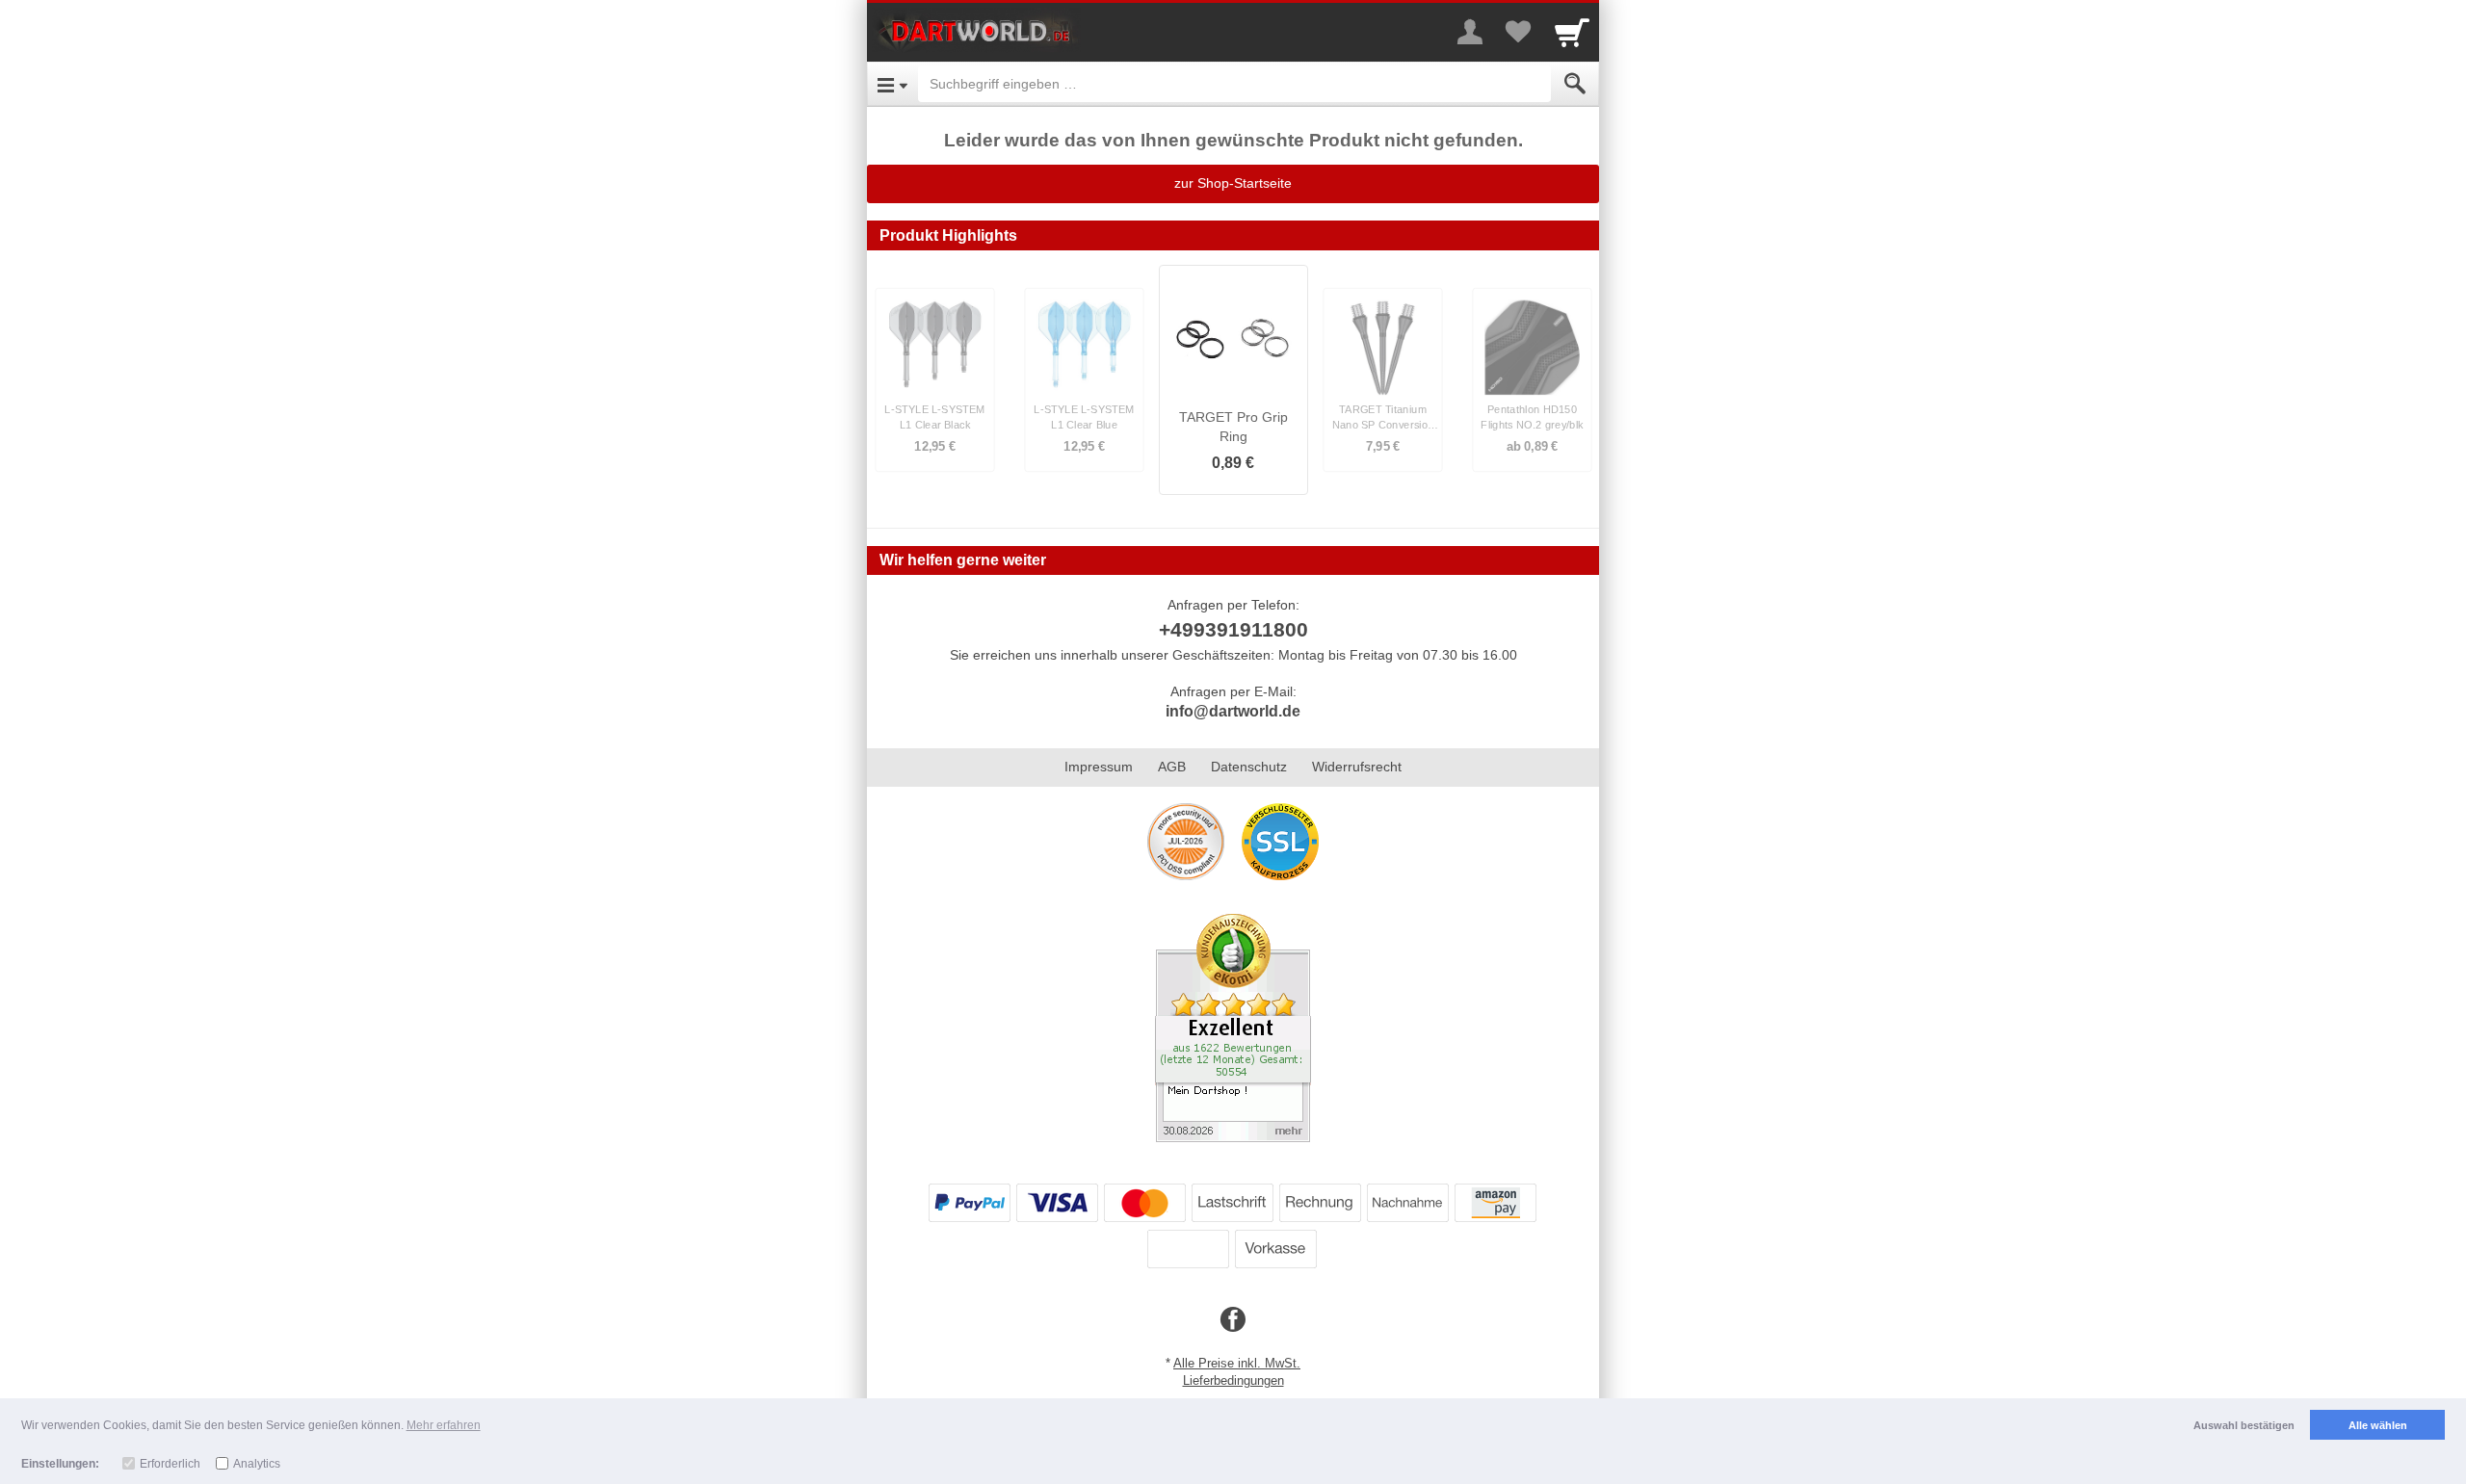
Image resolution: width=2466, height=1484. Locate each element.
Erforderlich (170, 1464)
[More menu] (1470, 32)
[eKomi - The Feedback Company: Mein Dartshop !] (1233, 1027)
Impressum (1099, 767)
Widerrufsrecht (1357, 767)
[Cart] (1572, 32)
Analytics (257, 1464)
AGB (1172, 767)
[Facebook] (1233, 1320)
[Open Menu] (892, 84)
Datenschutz (1249, 767)
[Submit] (1575, 84)
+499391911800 (1233, 629)
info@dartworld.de (1233, 711)
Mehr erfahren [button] (444, 1425)
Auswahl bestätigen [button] (2244, 1425)
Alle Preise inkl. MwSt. (1237, 1363)
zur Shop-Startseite (1233, 183)
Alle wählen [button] (2378, 1425)
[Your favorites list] (1518, 32)
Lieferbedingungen (1233, 1380)
